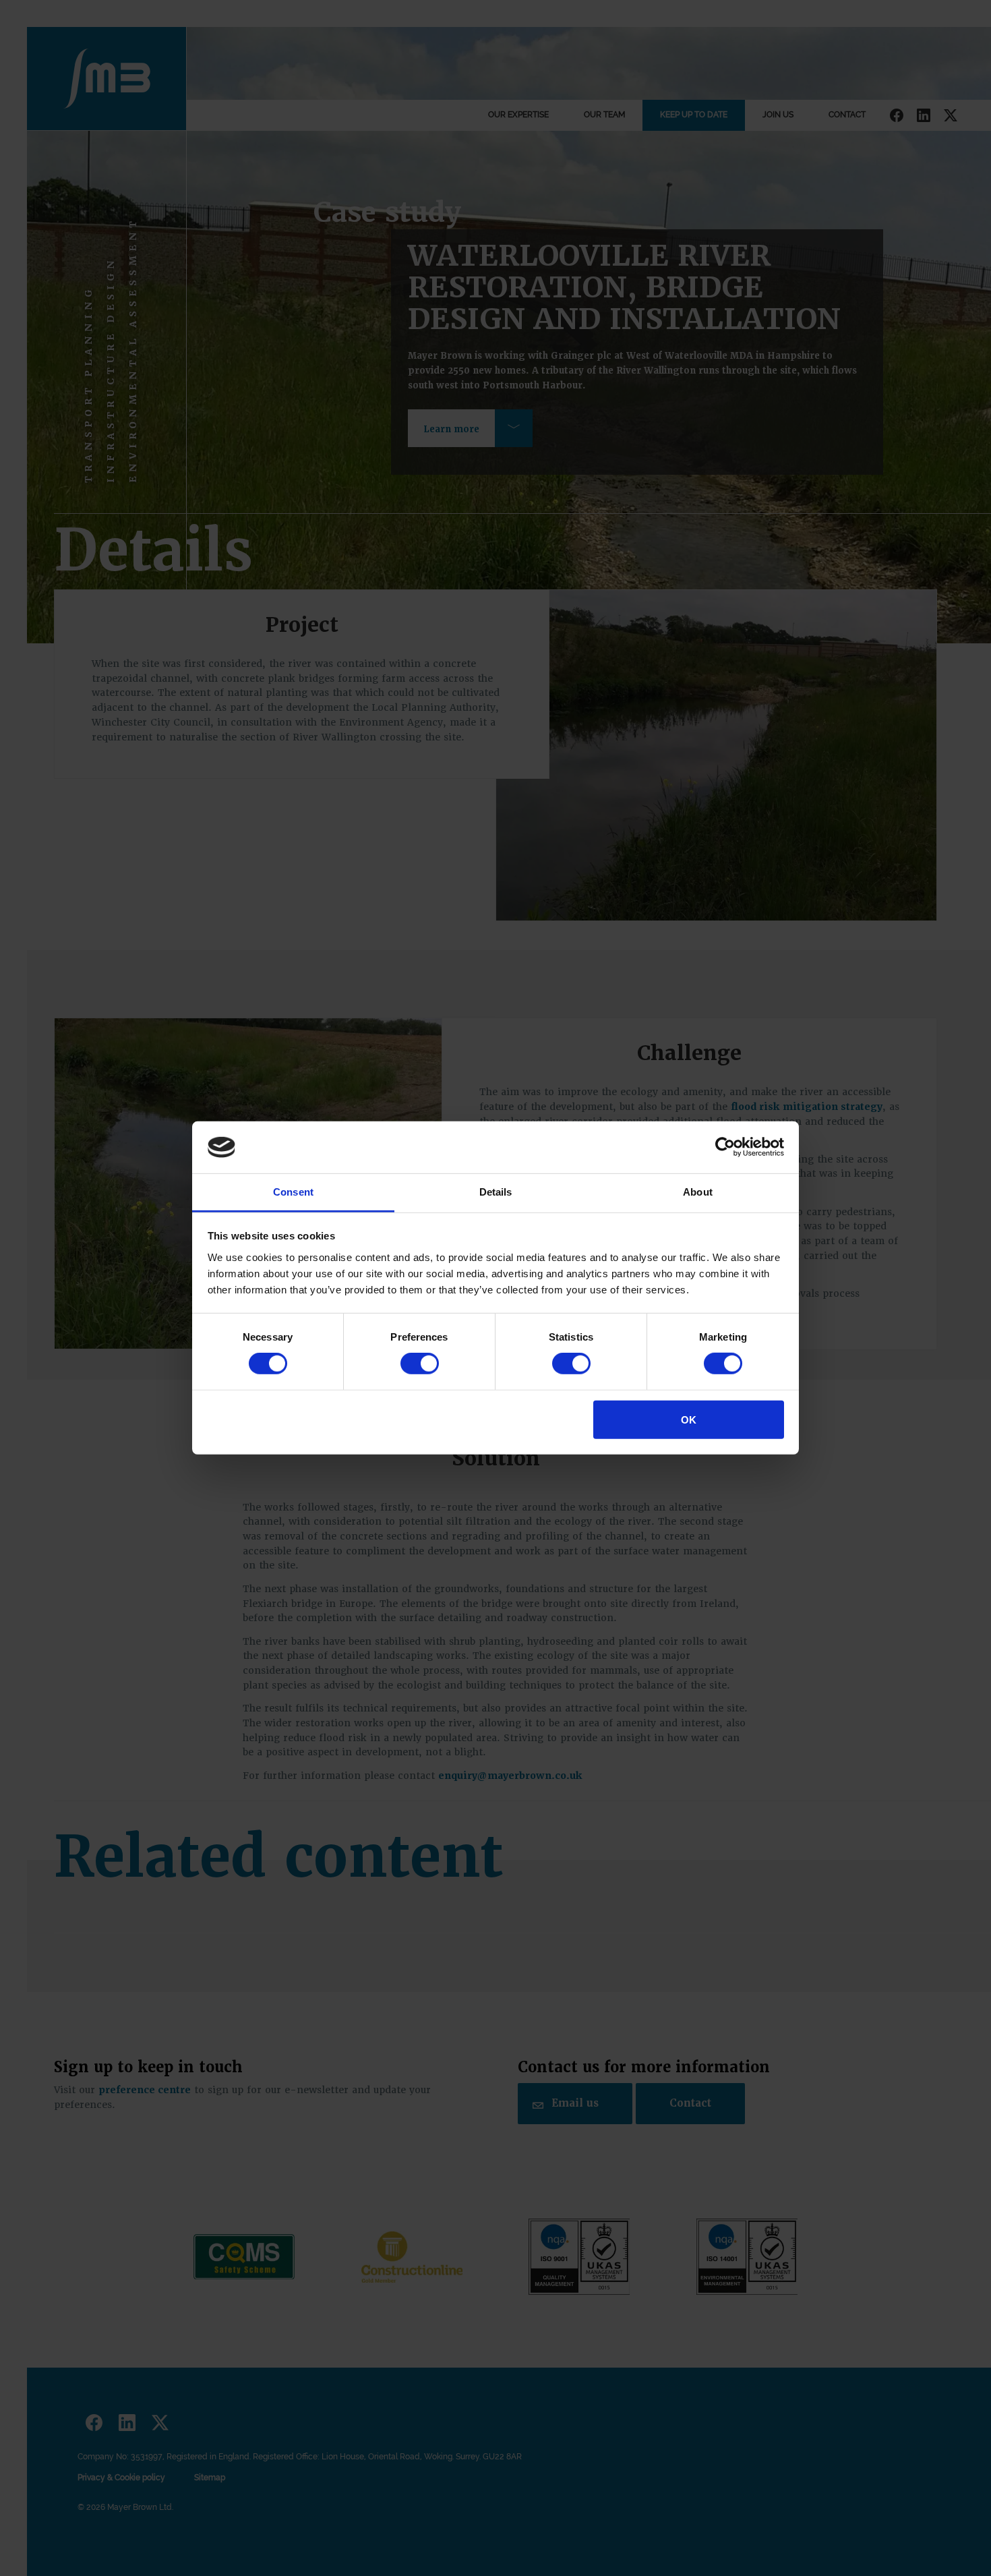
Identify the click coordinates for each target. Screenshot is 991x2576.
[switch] (420, 1364)
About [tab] (698, 1192)
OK (689, 1419)
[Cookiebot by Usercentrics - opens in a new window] (725, 1147)
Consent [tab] (293, 1192)
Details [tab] (496, 1192)
